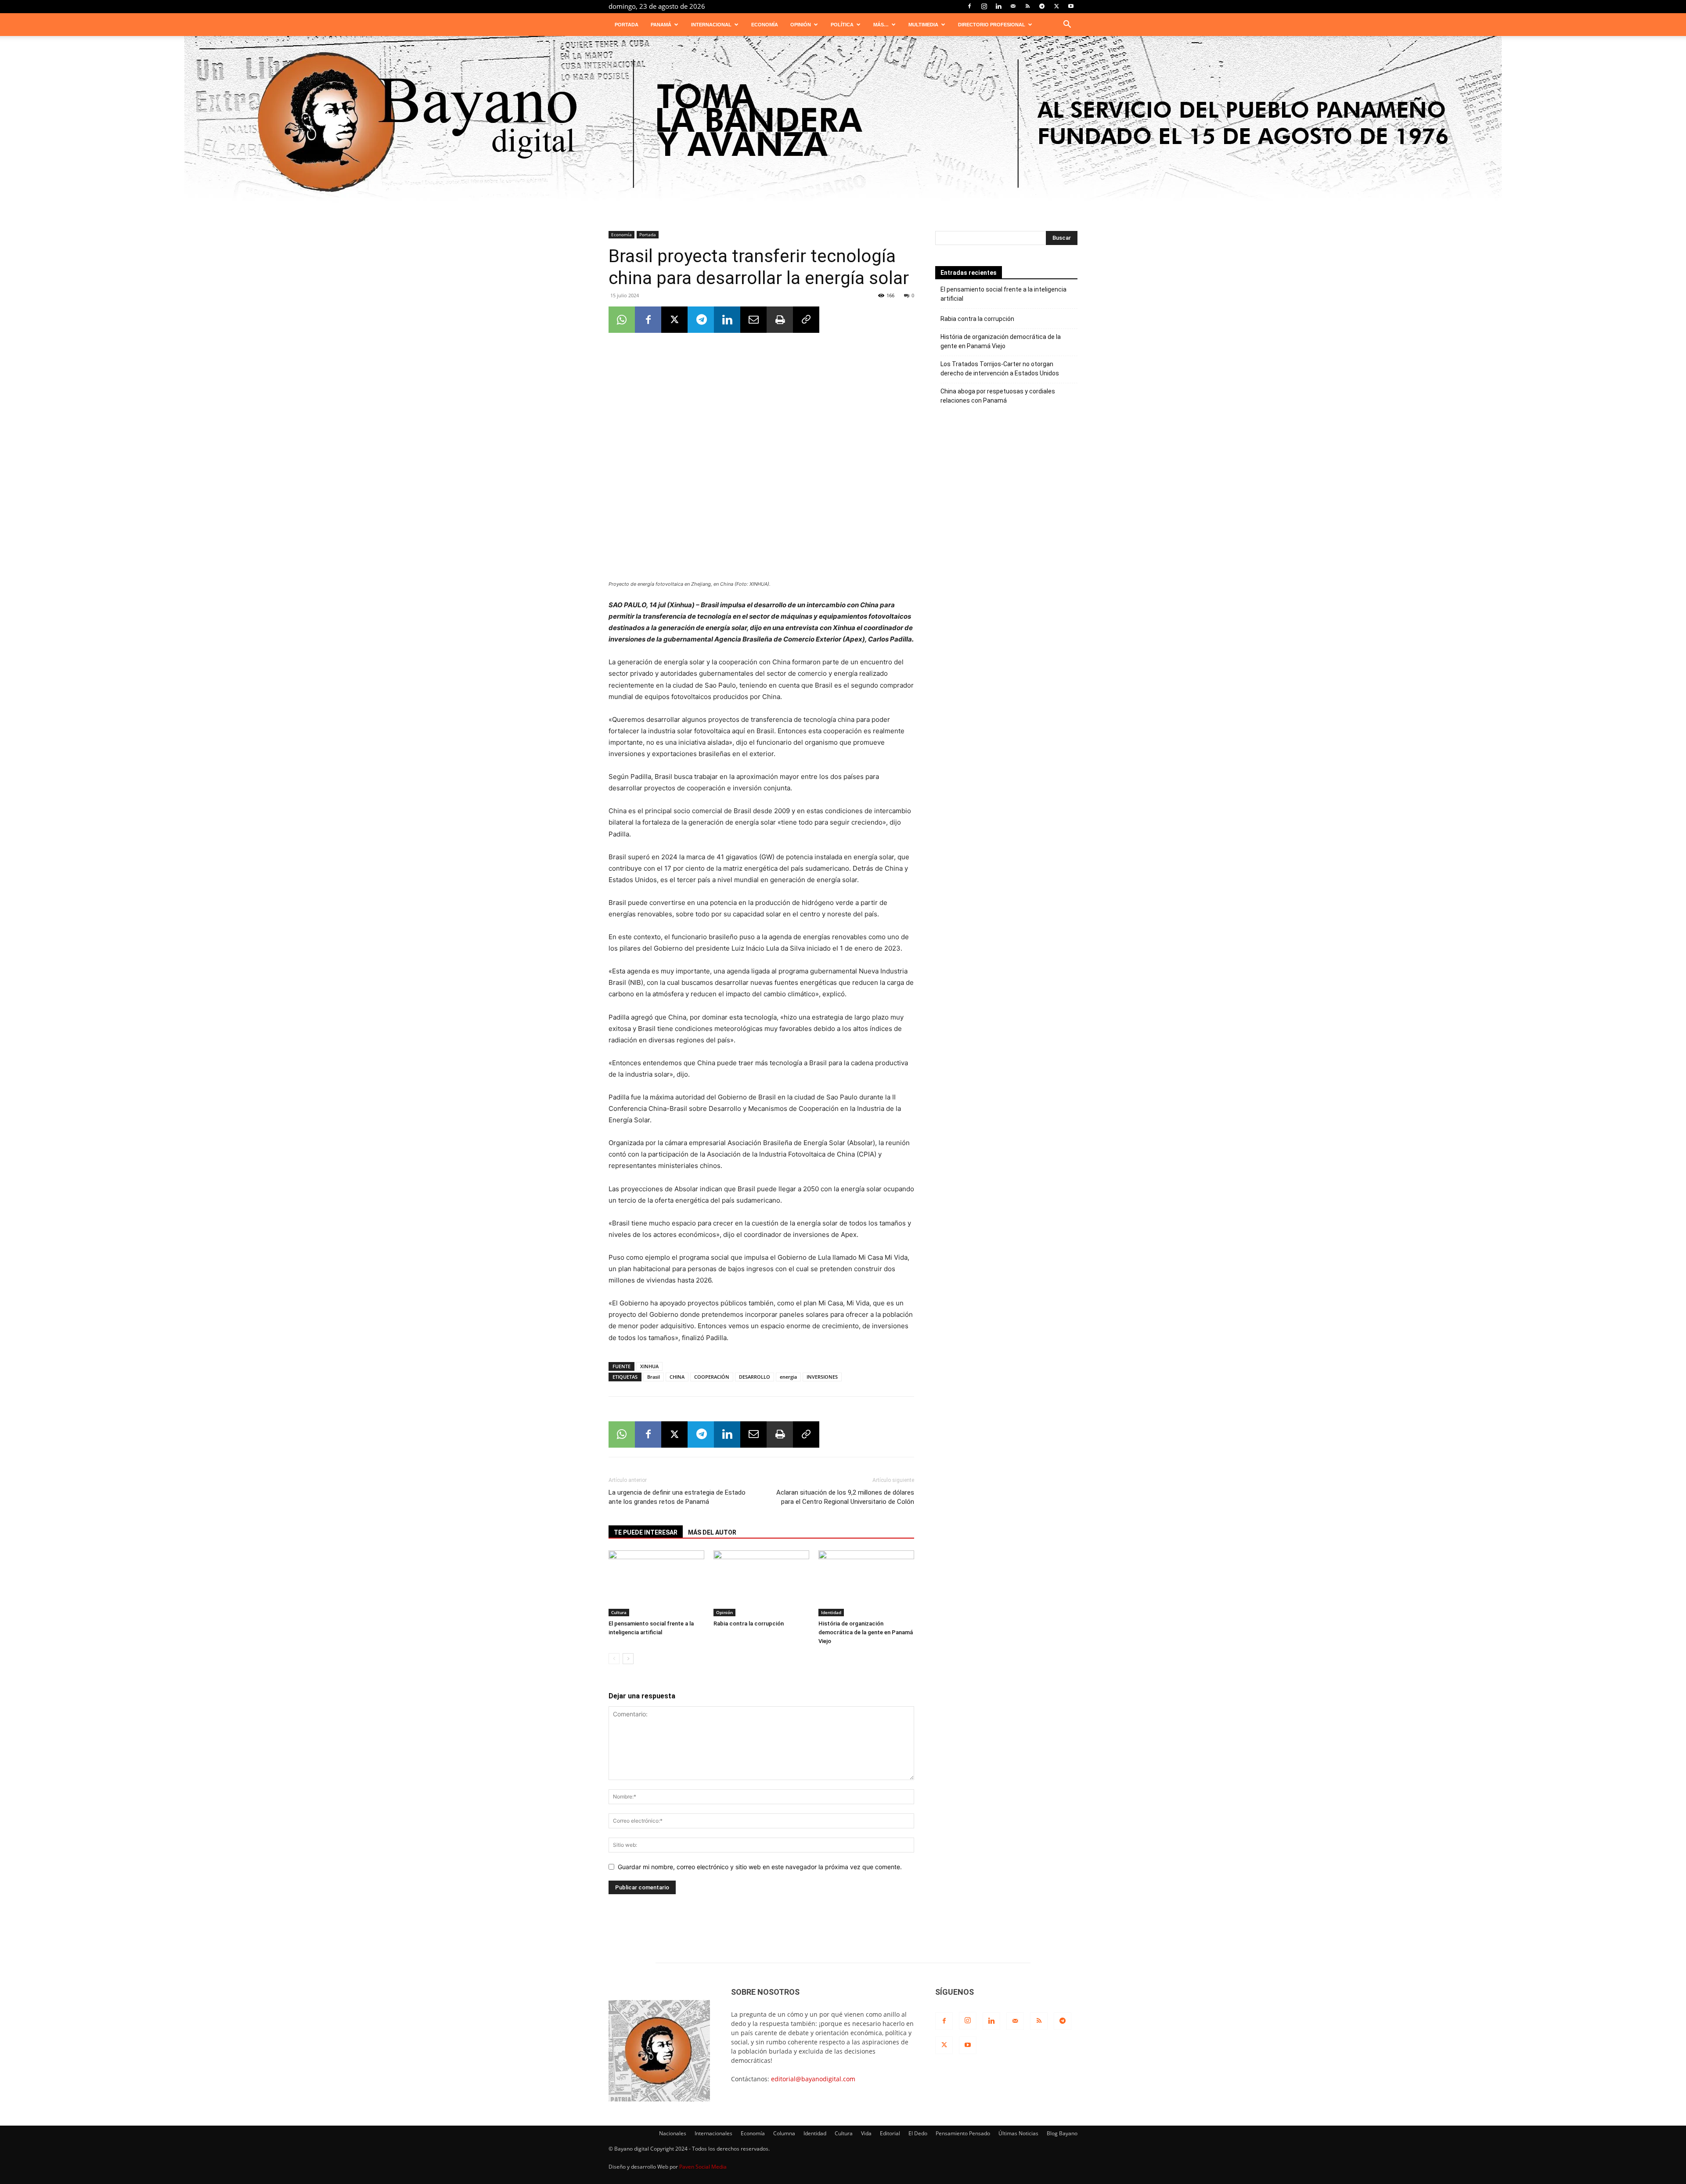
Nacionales (673, 2133)
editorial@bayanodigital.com (813, 2079)
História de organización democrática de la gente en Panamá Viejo (866, 1632)
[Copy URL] (806, 320)
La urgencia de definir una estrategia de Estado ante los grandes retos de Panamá (677, 1497)
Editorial (890, 2133)
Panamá (661, 25)
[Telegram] (1042, 6)
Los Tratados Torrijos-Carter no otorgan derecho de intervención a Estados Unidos (1000, 369)
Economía (765, 25)
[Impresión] (780, 320)
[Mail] (1013, 6)
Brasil (654, 1377)
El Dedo (918, 2133)
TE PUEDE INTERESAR (646, 1532)
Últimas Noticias (1018, 2133)
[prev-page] (614, 1659)
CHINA (677, 1377)
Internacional (711, 25)
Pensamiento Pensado (963, 2133)
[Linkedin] (998, 6)
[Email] (753, 320)
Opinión (801, 25)
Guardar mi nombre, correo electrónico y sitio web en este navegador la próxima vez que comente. (760, 1867)
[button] (1067, 25)
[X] (1056, 6)
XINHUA (649, 1366)
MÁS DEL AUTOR (712, 1532)
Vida (866, 2133)
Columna (784, 2133)
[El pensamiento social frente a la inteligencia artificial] (656, 1583)
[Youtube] (1071, 6)
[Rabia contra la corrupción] (761, 1583)
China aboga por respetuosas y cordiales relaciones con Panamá (998, 396)
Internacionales (713, 2133)
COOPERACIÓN (712, 1377)
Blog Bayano (1062, 2133)
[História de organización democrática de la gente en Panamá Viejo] (866, 1583)
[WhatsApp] (622, 320)
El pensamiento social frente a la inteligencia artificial (1003, 294)
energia (788, 1377)
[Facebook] (969, 6)
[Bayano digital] (843, 124)
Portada (627, 25)
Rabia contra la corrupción (749, 1624)
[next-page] (628, 1659)
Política (842, 25)
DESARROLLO (755, 1377)
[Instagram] (984, 6)
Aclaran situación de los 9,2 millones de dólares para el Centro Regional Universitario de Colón (845, 1497)
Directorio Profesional (992, 25)
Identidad (831, 1612)
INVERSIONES (822, 1377)
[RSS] (1027, 6)
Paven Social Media (703, 2167)
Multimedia (923, 25)
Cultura (619, 1612)
